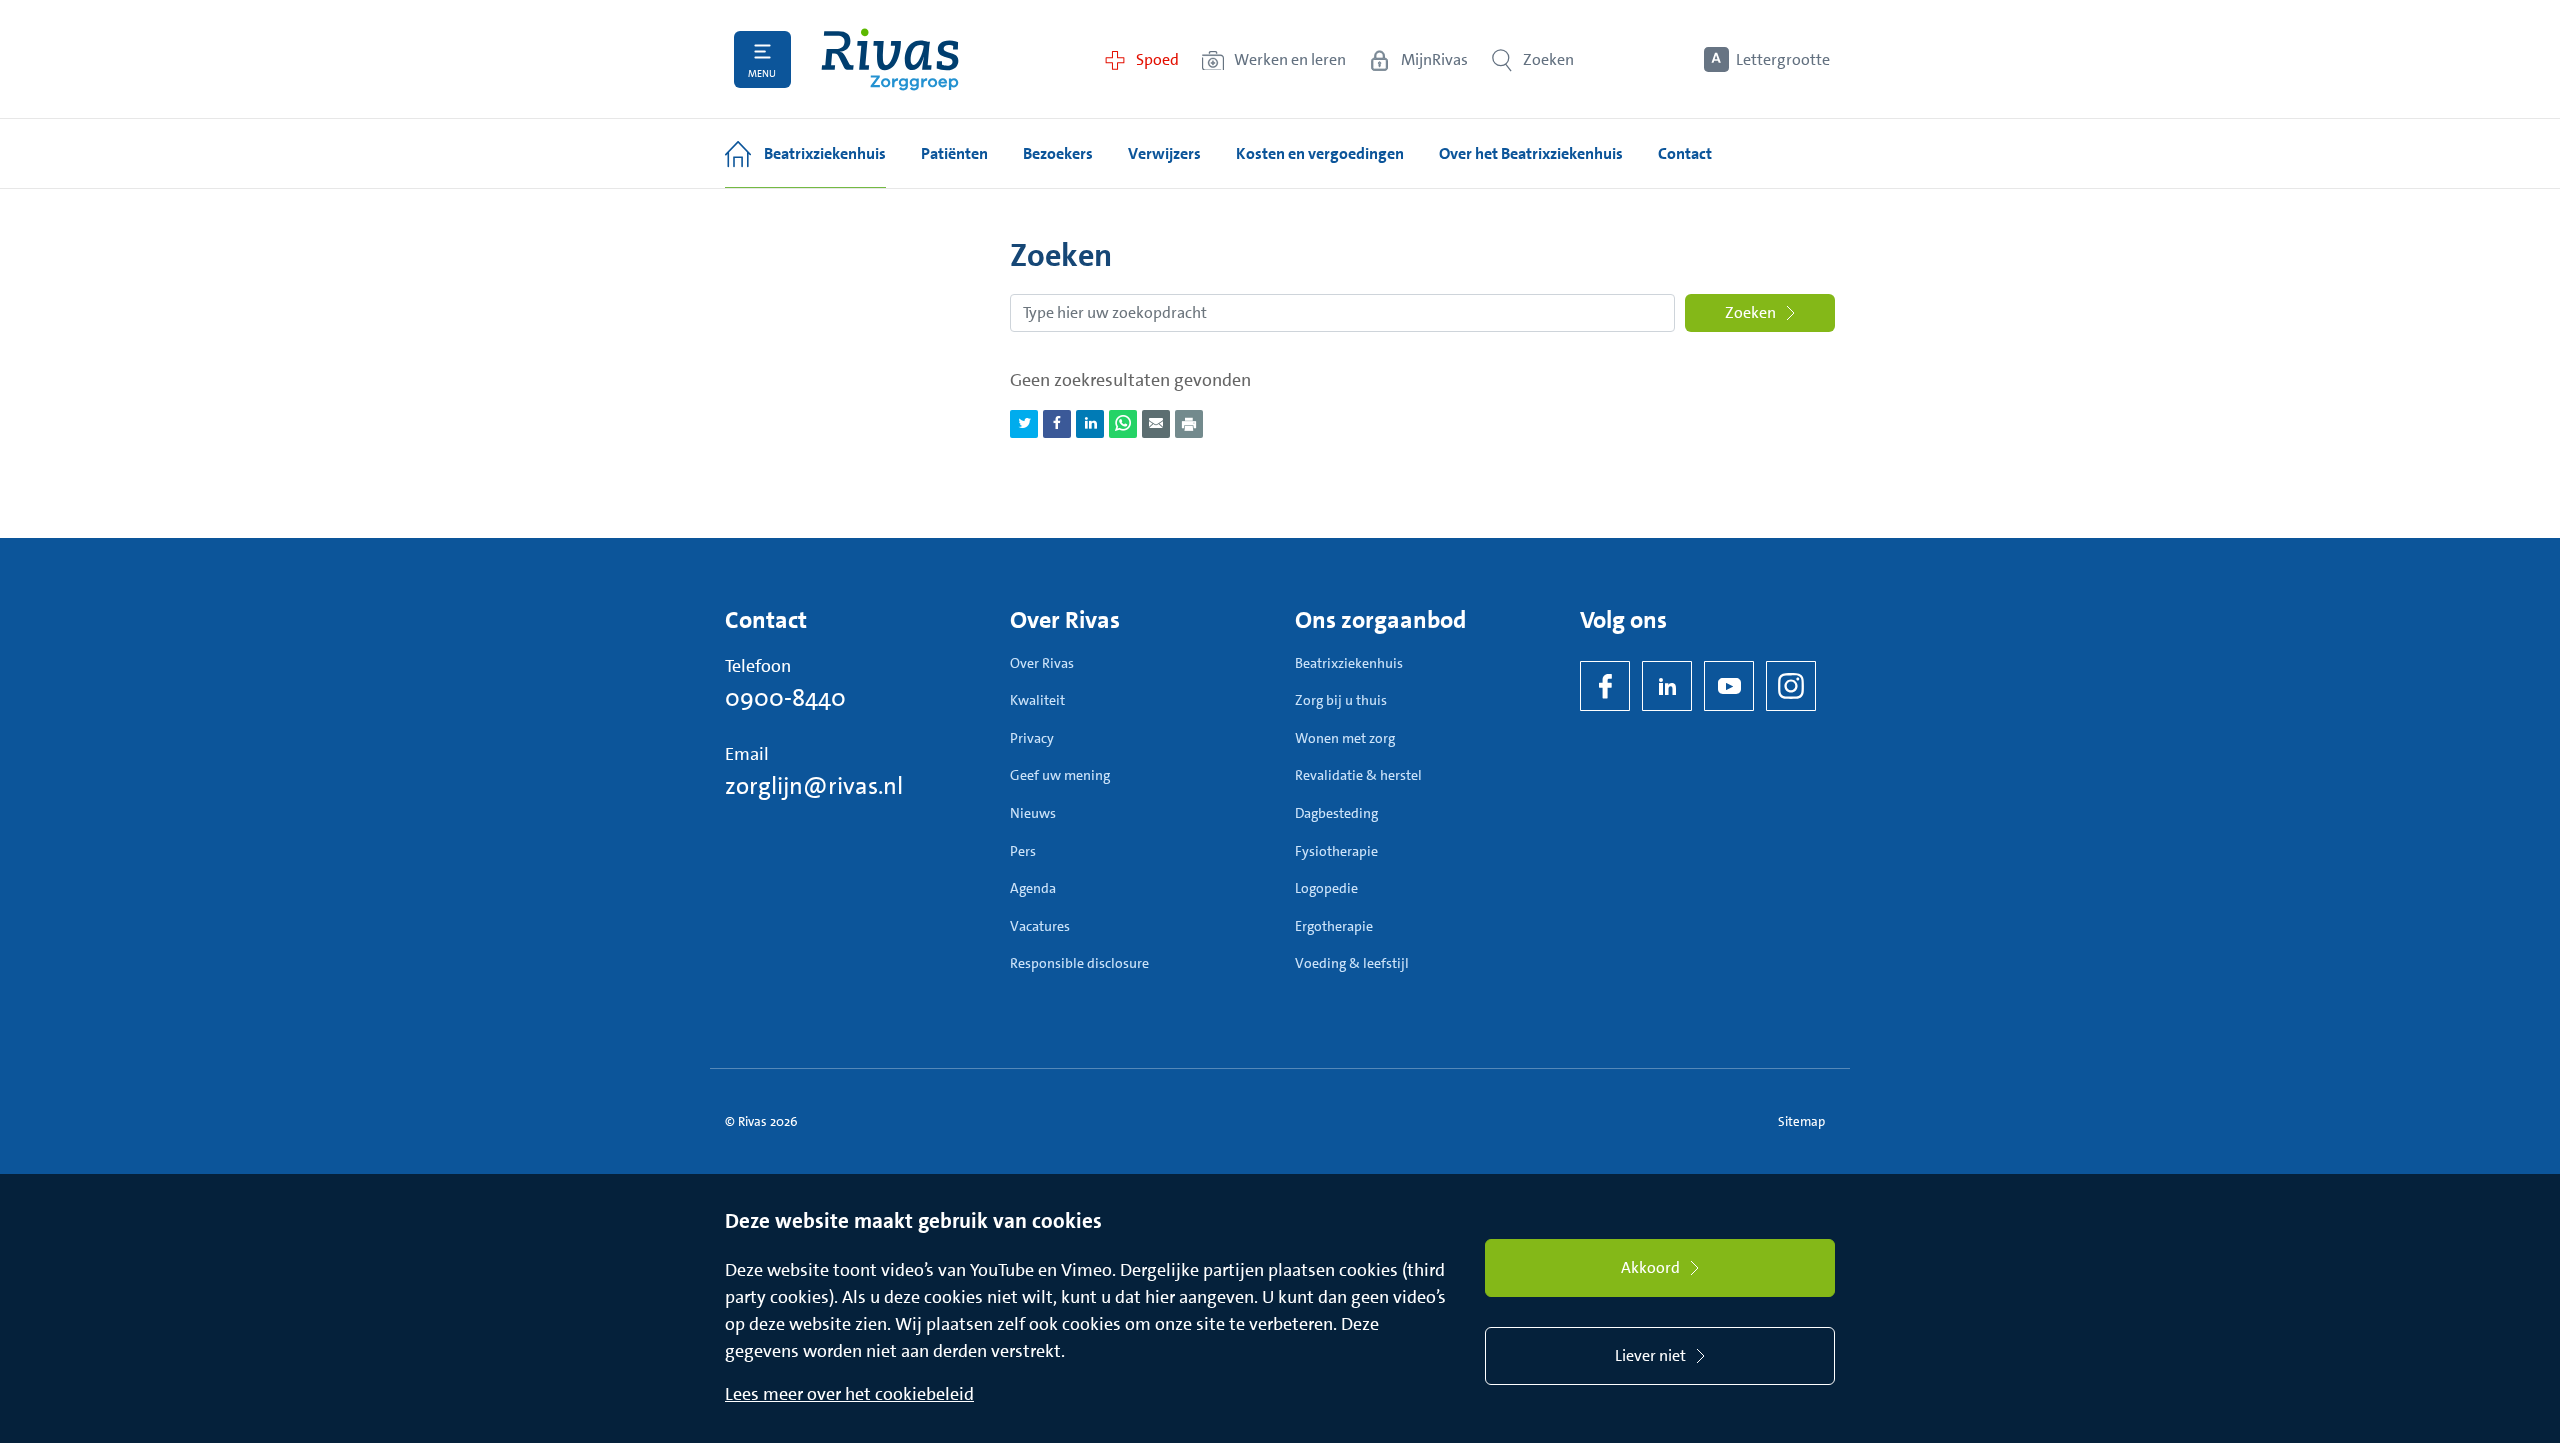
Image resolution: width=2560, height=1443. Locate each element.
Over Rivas (1042, 663)
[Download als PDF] (1189, 424)
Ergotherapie (1334, 926)
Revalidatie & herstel (1358, 775)
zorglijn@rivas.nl (814, 786)
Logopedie (1326, 888)
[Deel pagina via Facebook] (1057, 424)
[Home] (890, 59)
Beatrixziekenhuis (1349, 663)
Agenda (1033, 888)
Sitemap (1801, 1121)
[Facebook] (1605, 686)
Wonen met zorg (1345, 738)
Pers (1023, 851)
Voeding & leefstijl (1352, 963)
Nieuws (1033, 813)
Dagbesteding (1336, 813)
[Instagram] (1791, 686)
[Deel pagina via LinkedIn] (1090, 424)
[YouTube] (1729, 686)
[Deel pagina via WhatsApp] (1123, 424)
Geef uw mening (1060, 775)
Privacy (1032, 738)
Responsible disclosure (1079, 963)
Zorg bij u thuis (1341, 700)
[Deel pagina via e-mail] (1156, 424)
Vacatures (1040, 926)
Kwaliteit (1037, 700)
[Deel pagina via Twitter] (1024, 424)
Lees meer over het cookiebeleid (849, 1394)
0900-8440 (785, 698)
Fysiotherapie (1336, 851)
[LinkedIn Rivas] (1667, 686)
